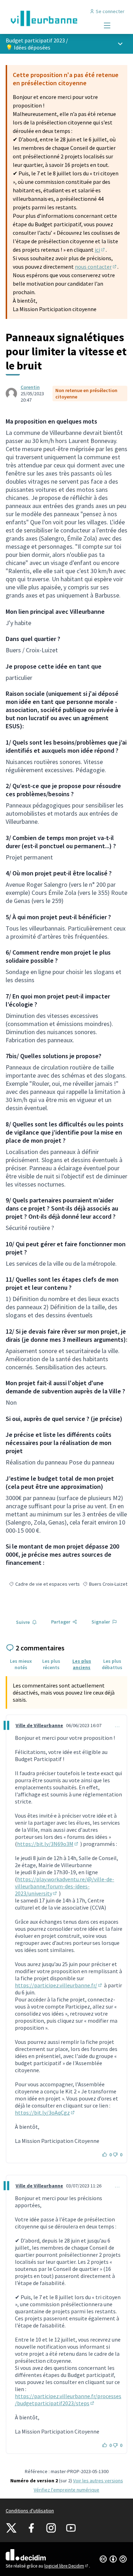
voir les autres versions (98, 2481)
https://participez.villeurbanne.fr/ (59, 1985)
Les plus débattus (112, 1664)
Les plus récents (51, 1664)
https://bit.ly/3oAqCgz (45, 2112)
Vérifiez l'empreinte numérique (66, 2490)
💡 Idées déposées (28, 47)
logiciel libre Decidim (67, 2566)
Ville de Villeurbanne (39, 1725)
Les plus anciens (82, 1664)
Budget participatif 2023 (35, 40)
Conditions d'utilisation (30, 2511)
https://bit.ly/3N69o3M (48, 1844)
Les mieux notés (21, 1664)
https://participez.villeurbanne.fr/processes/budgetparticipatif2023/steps (68, 2400)
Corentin (30, 387)
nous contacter (96, 267)
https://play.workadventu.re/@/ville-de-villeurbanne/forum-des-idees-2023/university (65, 1886)
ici (100, 250)
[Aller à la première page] (51, 18)
